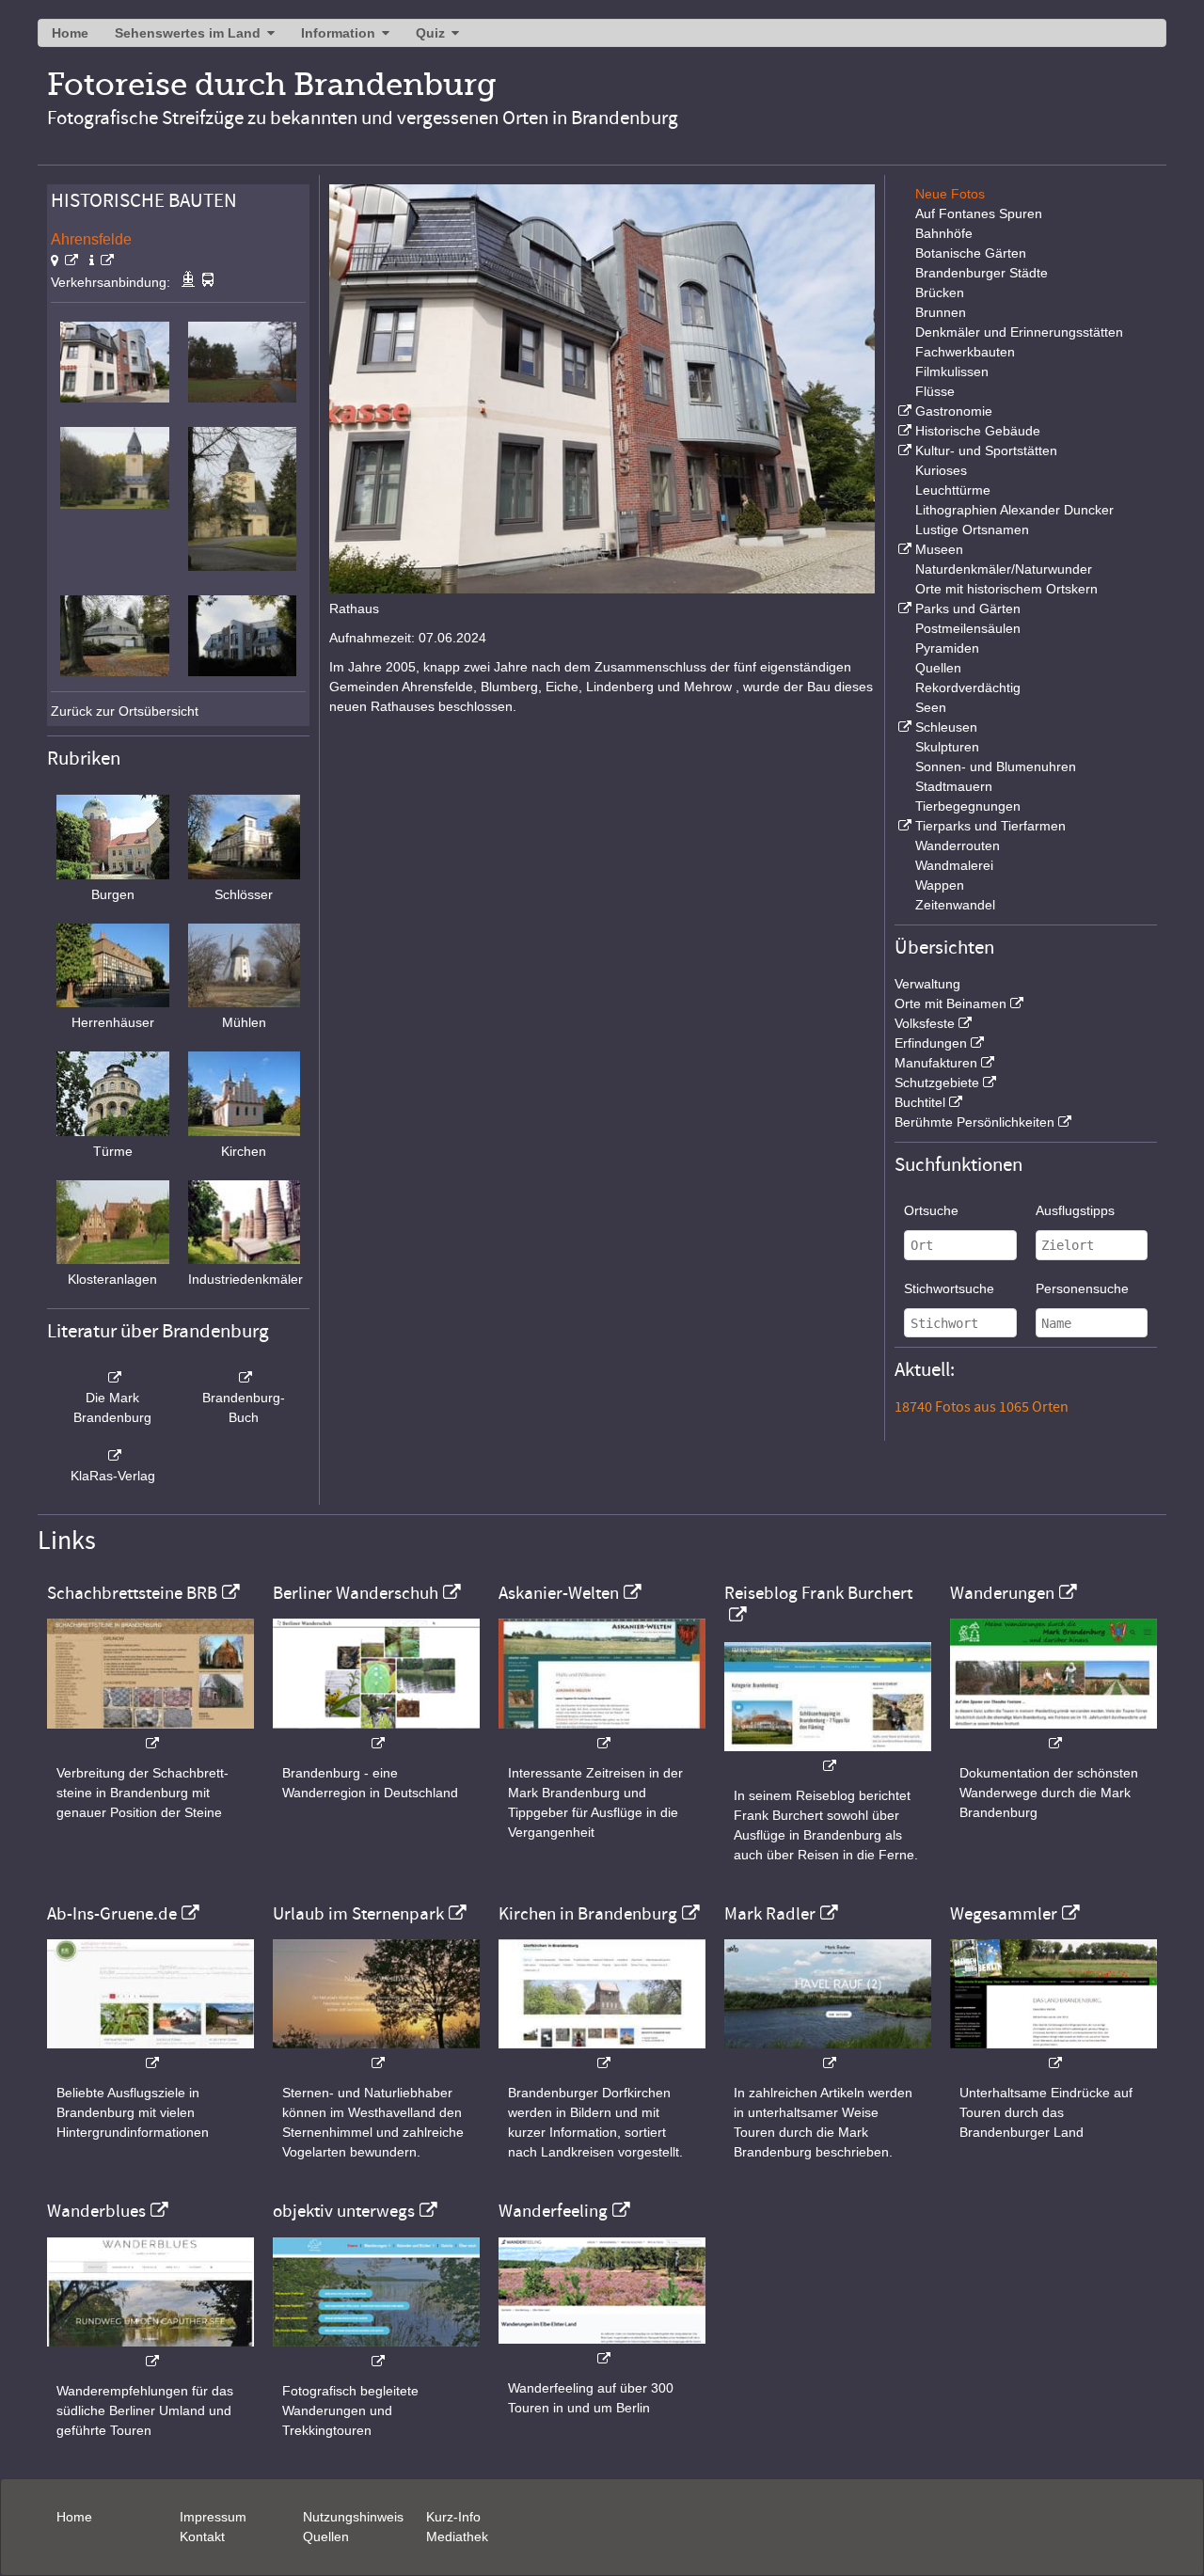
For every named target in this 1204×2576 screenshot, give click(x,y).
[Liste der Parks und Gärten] (903, 608)
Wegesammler (1004, 1914)
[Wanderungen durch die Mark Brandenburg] (1053, 1734)
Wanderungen (1002, 1593)
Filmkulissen (952, 371)
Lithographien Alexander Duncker (1014, 510)
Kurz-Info (453, 2517)
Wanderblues (96, 2211)
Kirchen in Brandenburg (588, 1914)
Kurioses (941, 470)
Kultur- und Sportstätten (986, 450)
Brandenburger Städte (982, 273)
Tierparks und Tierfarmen (990, 826)
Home (70, 33)
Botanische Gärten (971, 253)
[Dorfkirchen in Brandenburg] (602, 2054)
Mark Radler (770, 1914)
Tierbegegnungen (968, 806)
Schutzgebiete (937, 1083)
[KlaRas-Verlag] (113, 1456)
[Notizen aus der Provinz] (828, 2054)
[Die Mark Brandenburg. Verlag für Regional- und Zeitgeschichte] (113, 1378)
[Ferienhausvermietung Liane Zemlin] (376, 2054)
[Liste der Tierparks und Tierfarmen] (903, 826)
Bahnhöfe (944, 233)
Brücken (940, 292)
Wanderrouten (958, 845)
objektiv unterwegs (344, 2211)
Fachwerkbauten (965, 352)
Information (338, 33)
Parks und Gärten (968, 608)
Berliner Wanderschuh (356, 1593)
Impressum (213, 2517)
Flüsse (935, 391)
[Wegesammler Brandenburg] (1053, 2054)
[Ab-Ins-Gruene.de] (150, 2054)
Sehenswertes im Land (188, 33)
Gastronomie (954, 411)
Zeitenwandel (955, 905)
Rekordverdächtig (968, 687)
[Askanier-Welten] (602, 1734)
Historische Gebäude (978, 431)
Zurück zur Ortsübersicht (125, 711)
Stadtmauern (954, 786)
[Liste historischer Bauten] (903, 431)
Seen (931, 707)
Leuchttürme (953, 490)
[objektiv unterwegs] (376, 2352)
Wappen (940, 885)
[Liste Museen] (903, 549)
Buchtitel (920, 1102)
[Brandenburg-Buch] (245, 1378)
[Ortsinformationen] (102, 261)
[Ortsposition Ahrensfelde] (64, 261)
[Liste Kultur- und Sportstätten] (903, 450)
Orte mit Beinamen (951, 1004)
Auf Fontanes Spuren (979, 213)
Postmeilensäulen (968, 628)
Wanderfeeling (553, 2211)
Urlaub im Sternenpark (358, 1914)
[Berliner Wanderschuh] (376, 1734)
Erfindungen (931, 1043)
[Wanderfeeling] (602, 2349)
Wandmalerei (954, 865)
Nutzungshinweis (353, 2517)
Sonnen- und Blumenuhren (996, 766)
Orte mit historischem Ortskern (1006, 589)
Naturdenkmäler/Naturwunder (1004, 569)
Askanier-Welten (559, 1593)
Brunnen (941, 312)
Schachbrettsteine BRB (132, 1593)
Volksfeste (925, 1023)
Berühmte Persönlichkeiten (974, 1122)
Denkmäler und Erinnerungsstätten (1019, 332)
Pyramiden (947, 648)
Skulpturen (947, 747)
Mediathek (457, 2536)
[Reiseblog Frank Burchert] (828, 1756)
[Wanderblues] (150, 2352)
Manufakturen (936, 1063)
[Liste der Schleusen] (903, 727)
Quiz (430, 33)
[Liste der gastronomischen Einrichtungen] (903, 411)
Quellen (938, 668)
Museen (939, 549)
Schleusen (946, 727)
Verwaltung (927, 984)
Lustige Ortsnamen (972, 529)
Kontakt (202, 2536)
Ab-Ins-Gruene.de (112, 1914)
